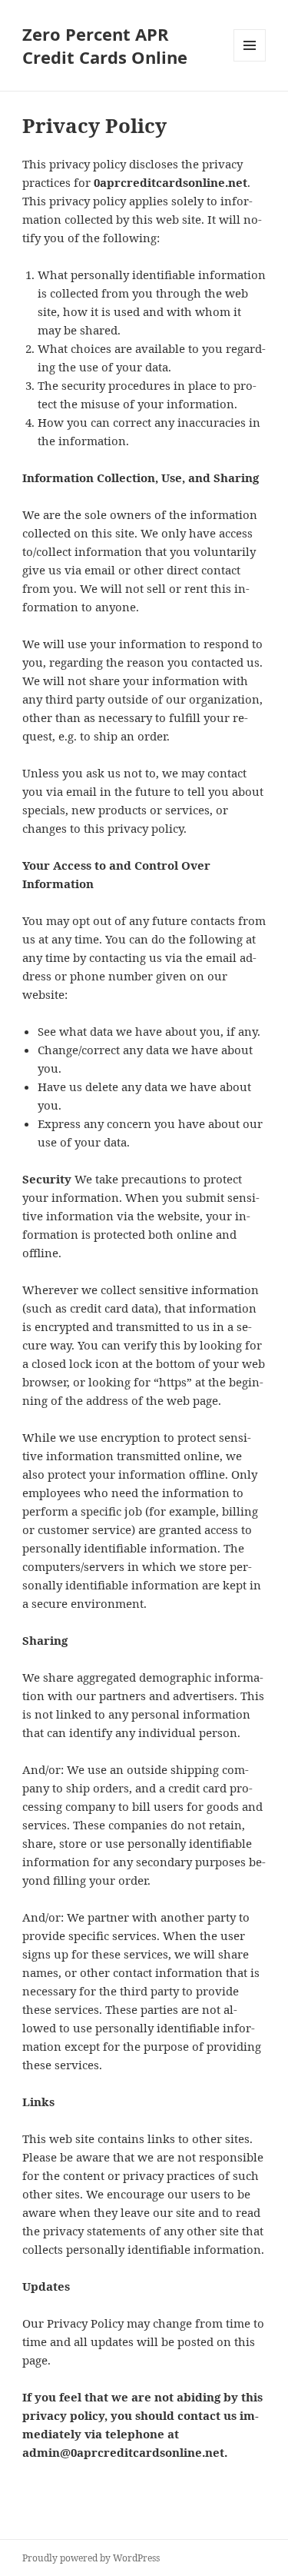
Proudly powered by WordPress (91, 2558)
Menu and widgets (250, 61)
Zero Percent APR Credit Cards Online (105, 45)
